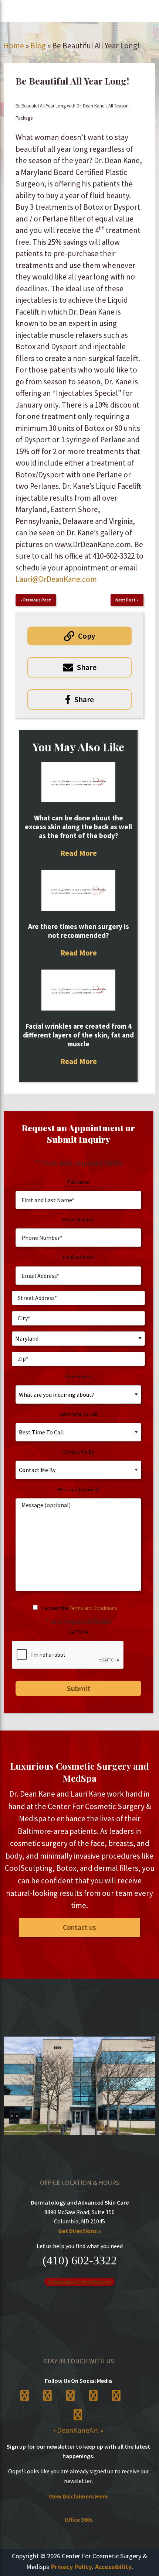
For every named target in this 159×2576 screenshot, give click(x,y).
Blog (38, 46)
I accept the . (80, 1608)
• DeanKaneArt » (78, 2430)
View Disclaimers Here (78, 2496)
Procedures (79, 1376)
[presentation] (68, 1655)
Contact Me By (78, 1452)
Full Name (79, 1182)
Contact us (79, 1927)
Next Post (126, 600)
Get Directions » (79, 2231)
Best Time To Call (79, 1414)
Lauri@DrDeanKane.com (56, 579)
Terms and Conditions (93, 1608)
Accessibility (113, 2567)
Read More (79, 853)
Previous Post (37, 600)
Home (14, 46)
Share (87, 667)
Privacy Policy (72, 2567)
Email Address (79, 1257)
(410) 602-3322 (80, 2260)
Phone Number (78, 1220)
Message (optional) (79, 1489)
